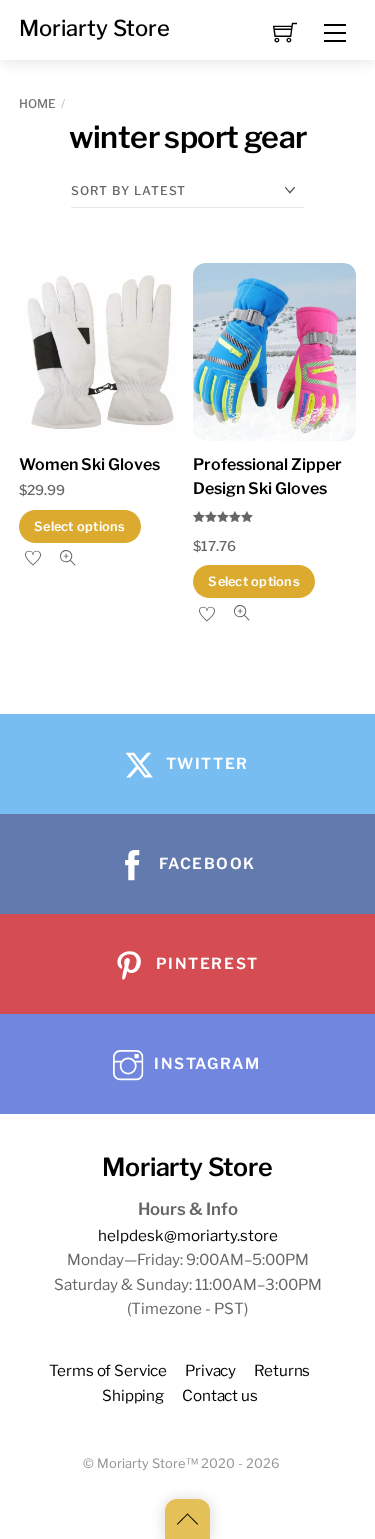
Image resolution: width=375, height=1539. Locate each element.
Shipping (133, 1395)
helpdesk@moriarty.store (188, 1235)
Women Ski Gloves (89, 464)
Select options (80, 526)
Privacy (210, 1370)
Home (37, 103)
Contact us (219, 1395)
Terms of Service (108, 1370)
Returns (282, 1370)
